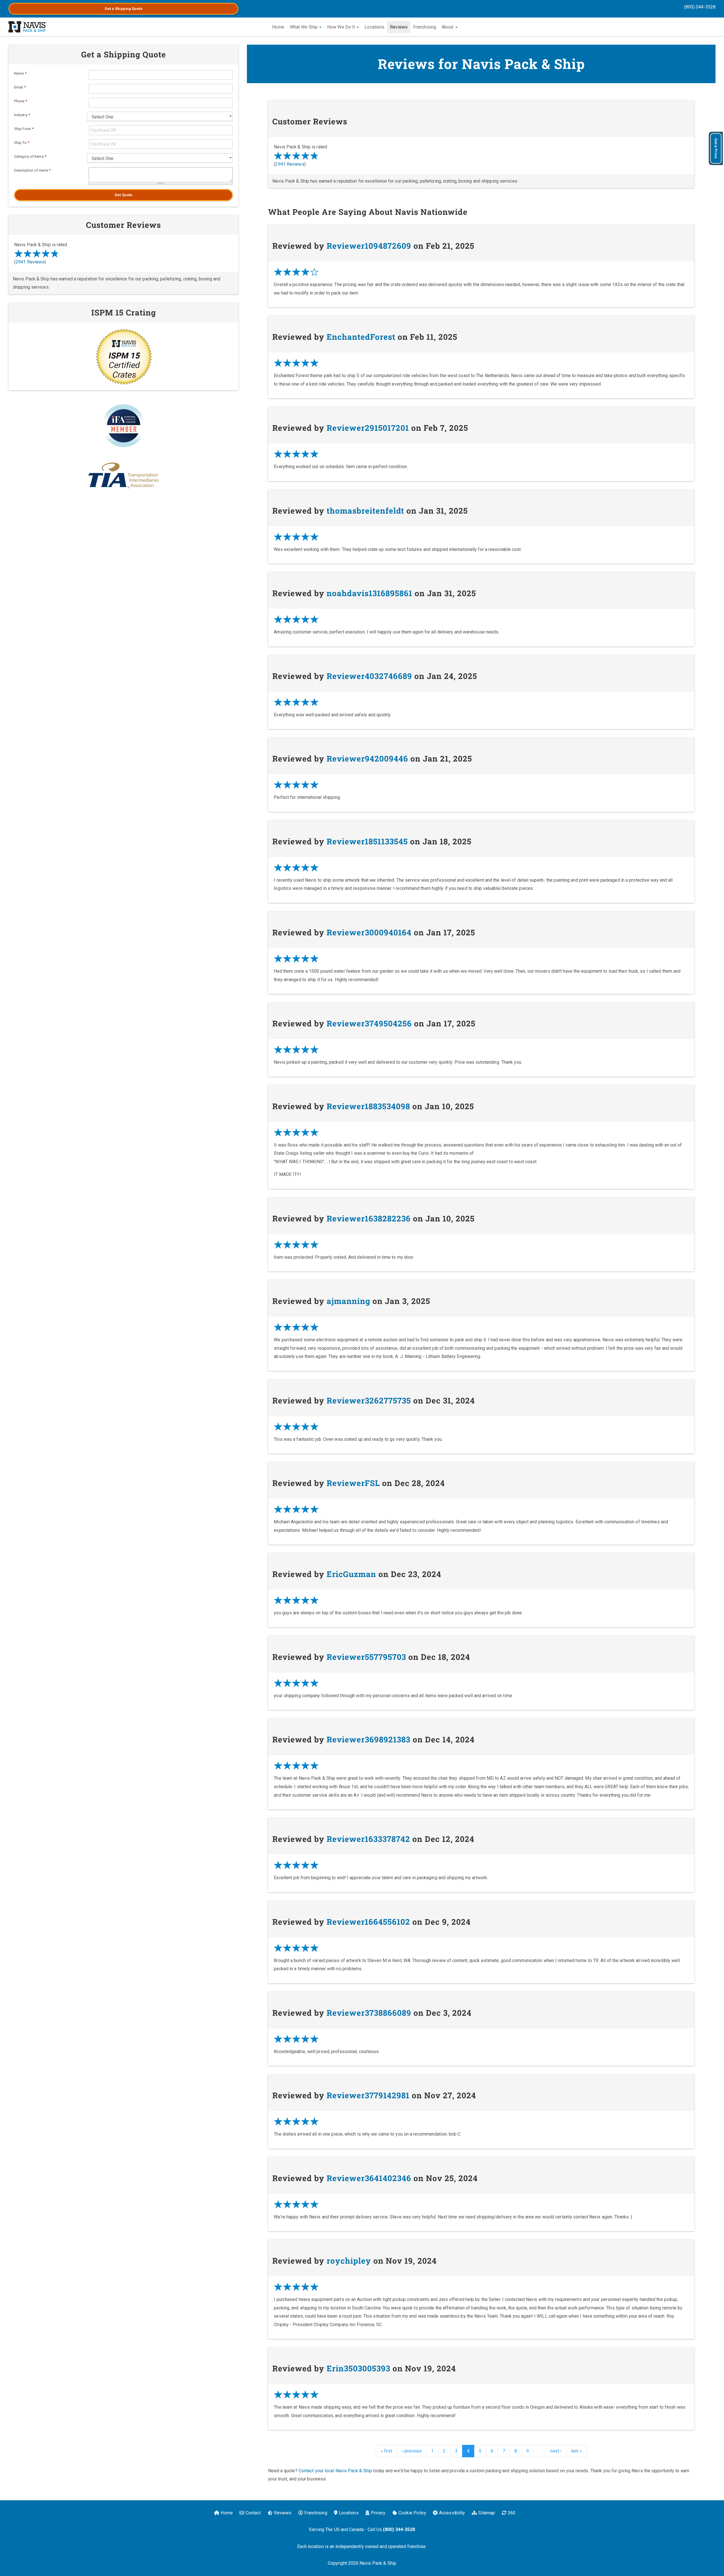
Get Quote (123, 195)
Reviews (399, 27)
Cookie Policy (412, 2513)
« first (387, 2451)
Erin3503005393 (358, 2368)
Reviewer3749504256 (369, 1023)
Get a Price (716, 148)
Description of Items (32, 170)
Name (20, 73)
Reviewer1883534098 (368, 1106)
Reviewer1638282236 (369, 1218)
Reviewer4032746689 (369, 676)
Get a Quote (124, 9)
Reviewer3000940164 (369, 932)
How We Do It (342, 27)
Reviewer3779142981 (368, 2095)
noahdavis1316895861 (369, 593)
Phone (21, 101)
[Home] (28, 27)
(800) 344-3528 (700, 7)
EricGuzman (351, 1574)
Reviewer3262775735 (369, 1401)
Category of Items (30, 156)
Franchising (425, 27)
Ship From (24, 129)
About (448, 27)
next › (556, 2451)
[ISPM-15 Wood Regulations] (123, 356)
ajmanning (348, 1301)
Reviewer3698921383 (369, 1739)
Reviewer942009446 (367, 759)
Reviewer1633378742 (368, 1839)
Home (278, 27)
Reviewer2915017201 (368, 428)
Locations (374, 27)
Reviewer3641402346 (369, 2178)
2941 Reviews (290, 164)
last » (577, 2451)
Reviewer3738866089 (369, 2013)
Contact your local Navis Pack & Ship (335, 2471)
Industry (22, 115)
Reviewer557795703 (366, 1657)
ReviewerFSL (353, 1483)
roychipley (349, 2261)
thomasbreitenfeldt (365, 511)
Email (20, 87)
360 (511, 2513)
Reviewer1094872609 (369, 246)
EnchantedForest (361, 337)
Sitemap (487, 2513)
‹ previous (412, 2451)
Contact (253, 2513)
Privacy (378, 2513)
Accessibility (452, 2513)
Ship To (22, 143)
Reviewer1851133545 (367, 841)
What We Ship (304, 27)
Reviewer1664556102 (368, 1922)
